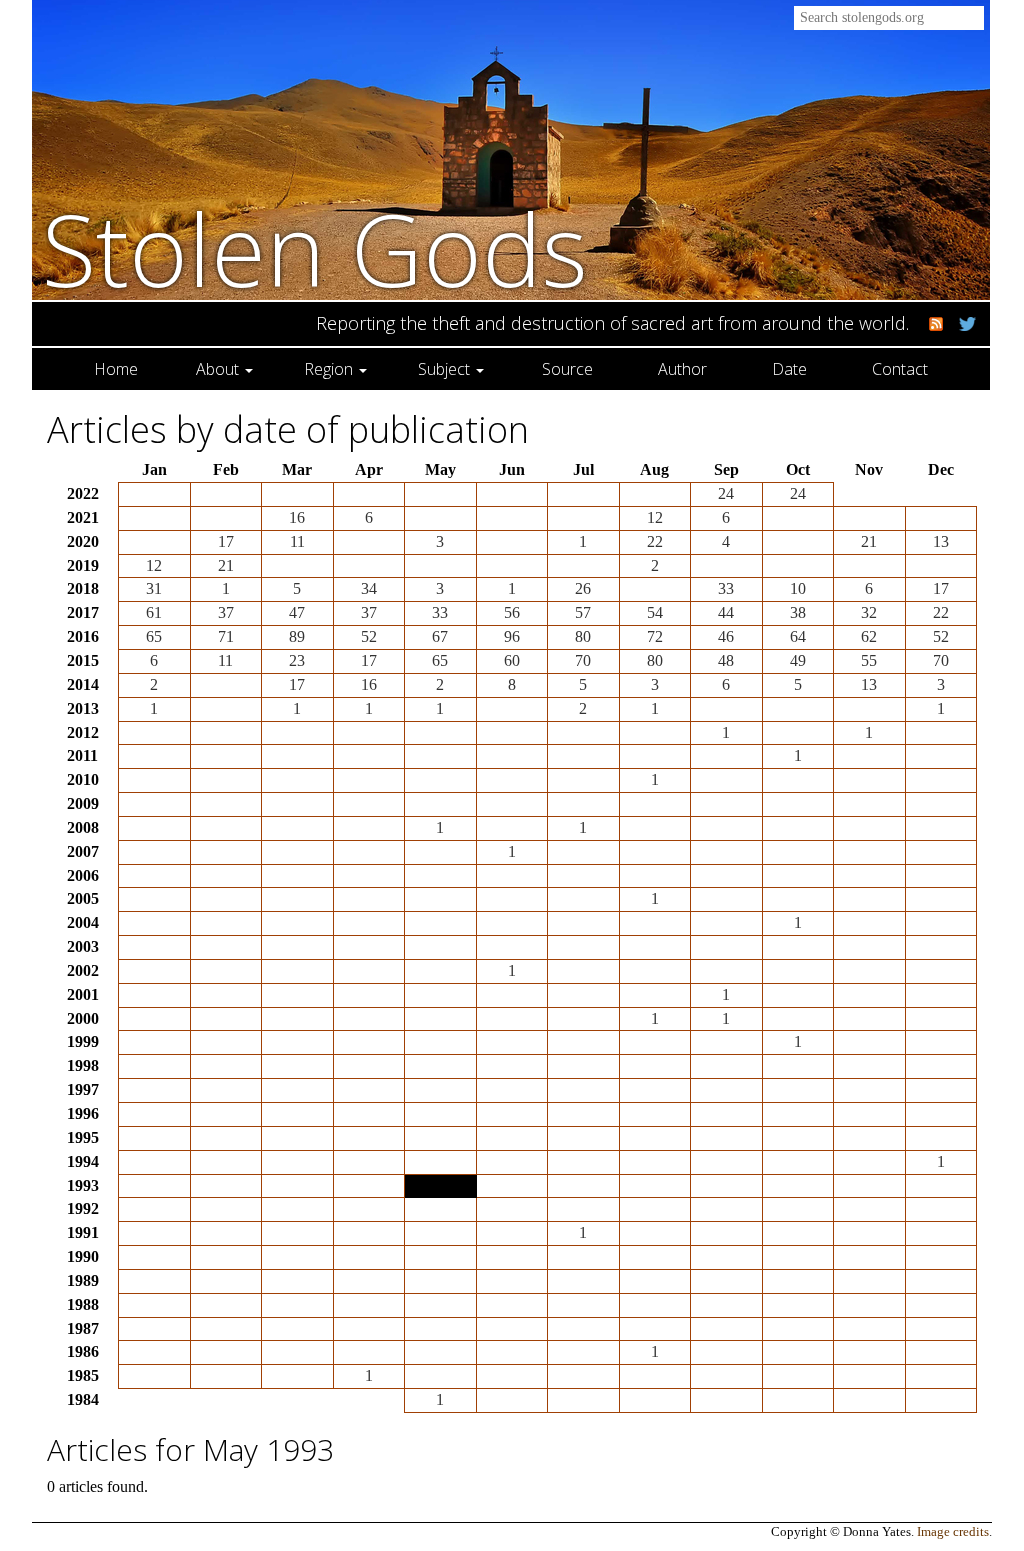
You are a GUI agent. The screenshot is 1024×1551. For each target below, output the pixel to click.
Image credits (953, 1532)
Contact (900, 369)
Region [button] (330, 369)
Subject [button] (446, 369)
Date (789, 369)
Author (682, 369)
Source (567, 369)
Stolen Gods (315, 248)
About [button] (219, 369)
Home (116, 369)
